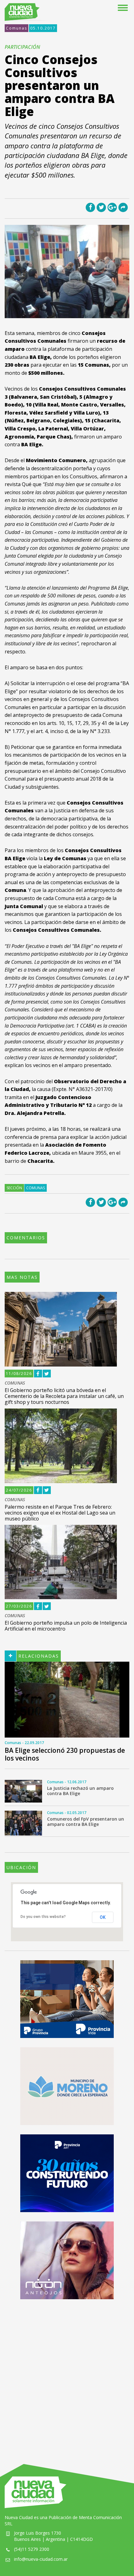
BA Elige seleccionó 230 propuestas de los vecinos (65, 1754)
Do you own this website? (43, 1917)
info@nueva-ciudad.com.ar (41, 2559)
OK (103, 1917)
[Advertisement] (67, 2375)
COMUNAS (15, 1383)
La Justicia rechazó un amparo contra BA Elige (80, 1791)
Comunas (17, 28)
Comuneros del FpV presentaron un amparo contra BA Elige (86, 1822)
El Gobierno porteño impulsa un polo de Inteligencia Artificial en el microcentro (66, 1626)
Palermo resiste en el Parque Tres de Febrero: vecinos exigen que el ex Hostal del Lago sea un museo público (60, 1513)
